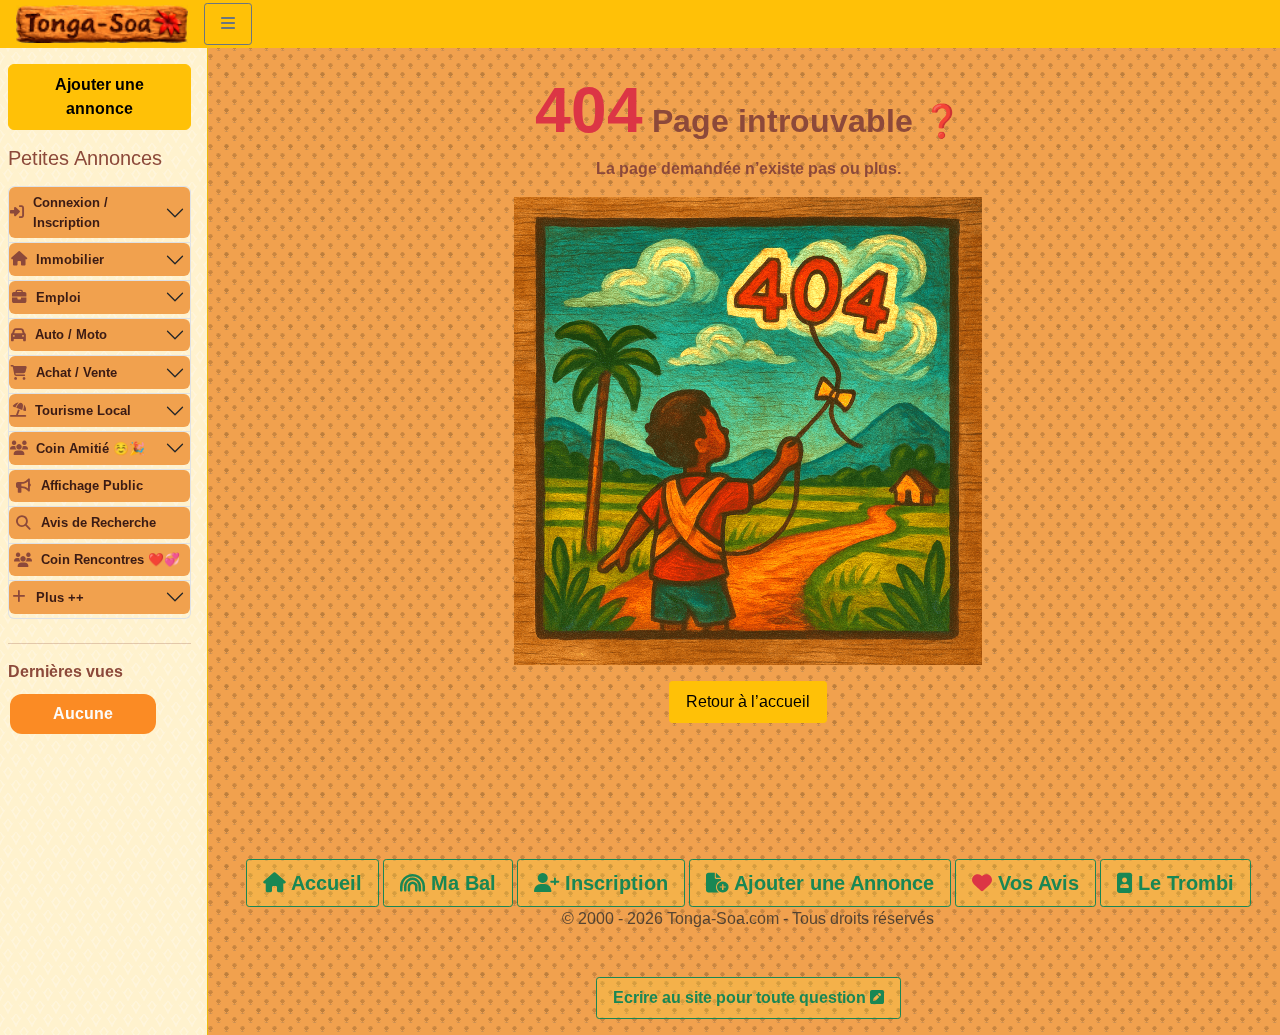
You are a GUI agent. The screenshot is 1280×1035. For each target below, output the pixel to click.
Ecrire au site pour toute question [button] (741, 997)
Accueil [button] (324, 883)
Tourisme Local (83, 410)
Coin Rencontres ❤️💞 (110, 559)
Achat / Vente (76, 372)
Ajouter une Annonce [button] (831, 883)
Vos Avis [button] (1035, 883)
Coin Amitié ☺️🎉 (90, 448)
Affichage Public (92, 485)
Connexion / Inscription (70, 212)
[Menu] (228, 24)
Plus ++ (60, 597)
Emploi (58, 297)
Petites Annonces (85, 158)
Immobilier (70, 259)
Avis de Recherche (98, 522)
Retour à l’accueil (748, 701)
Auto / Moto (71, 334)
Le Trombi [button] (1183, 883)
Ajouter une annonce (99, 96)
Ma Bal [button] (460, 883)
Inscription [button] (613, 883)
